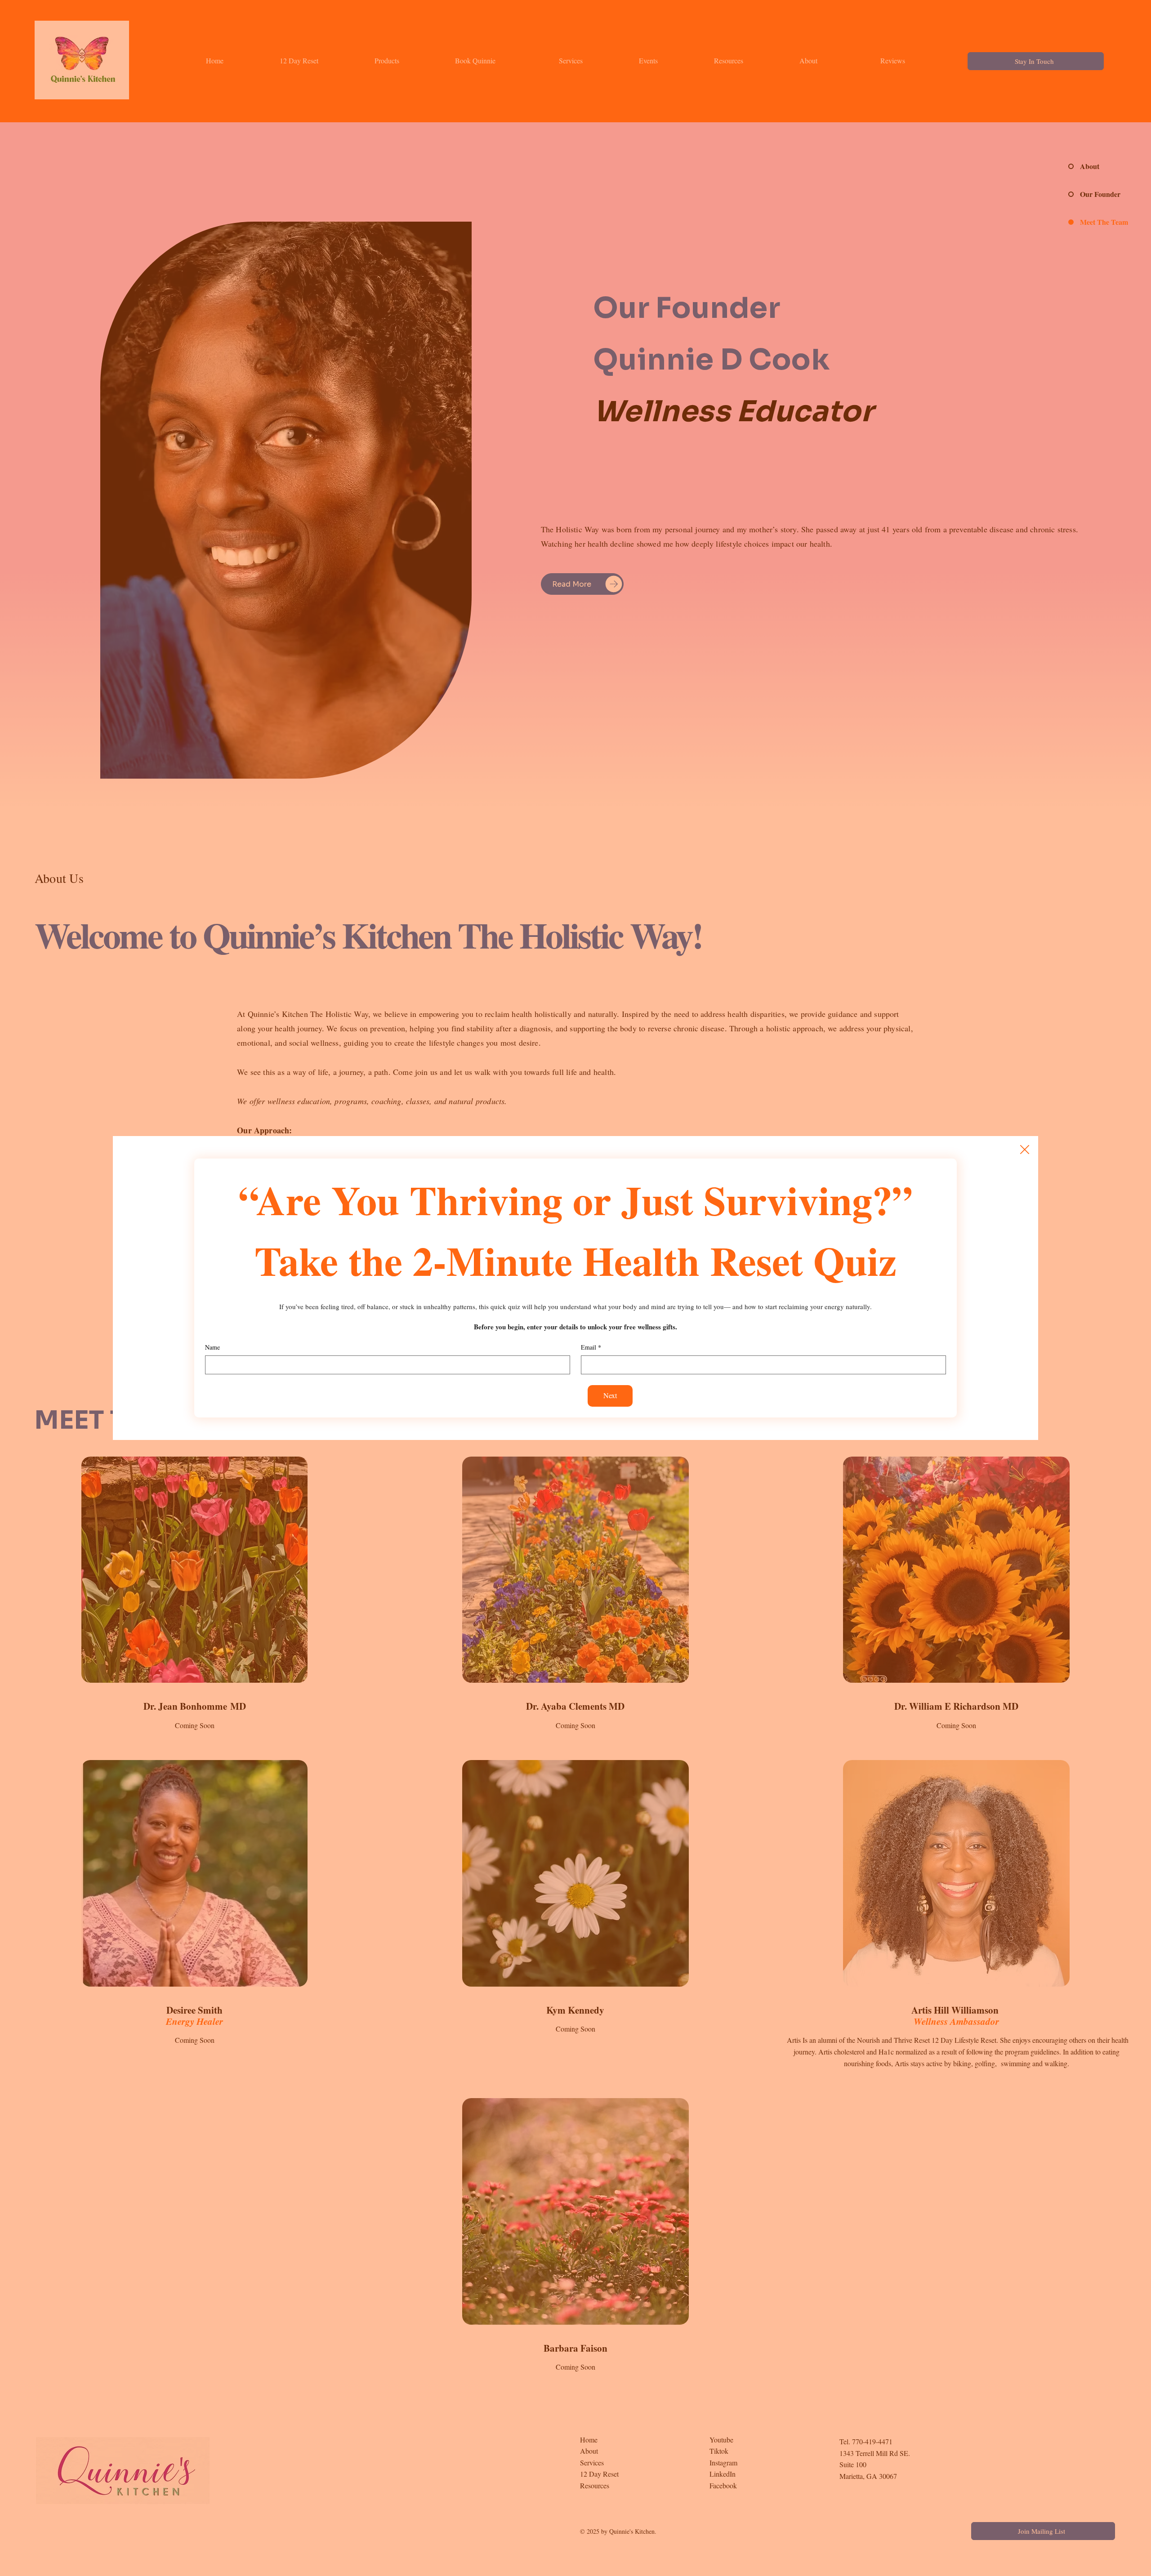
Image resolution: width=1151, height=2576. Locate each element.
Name (212, 1347)
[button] (1025, 1150)
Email (591, 1347)
